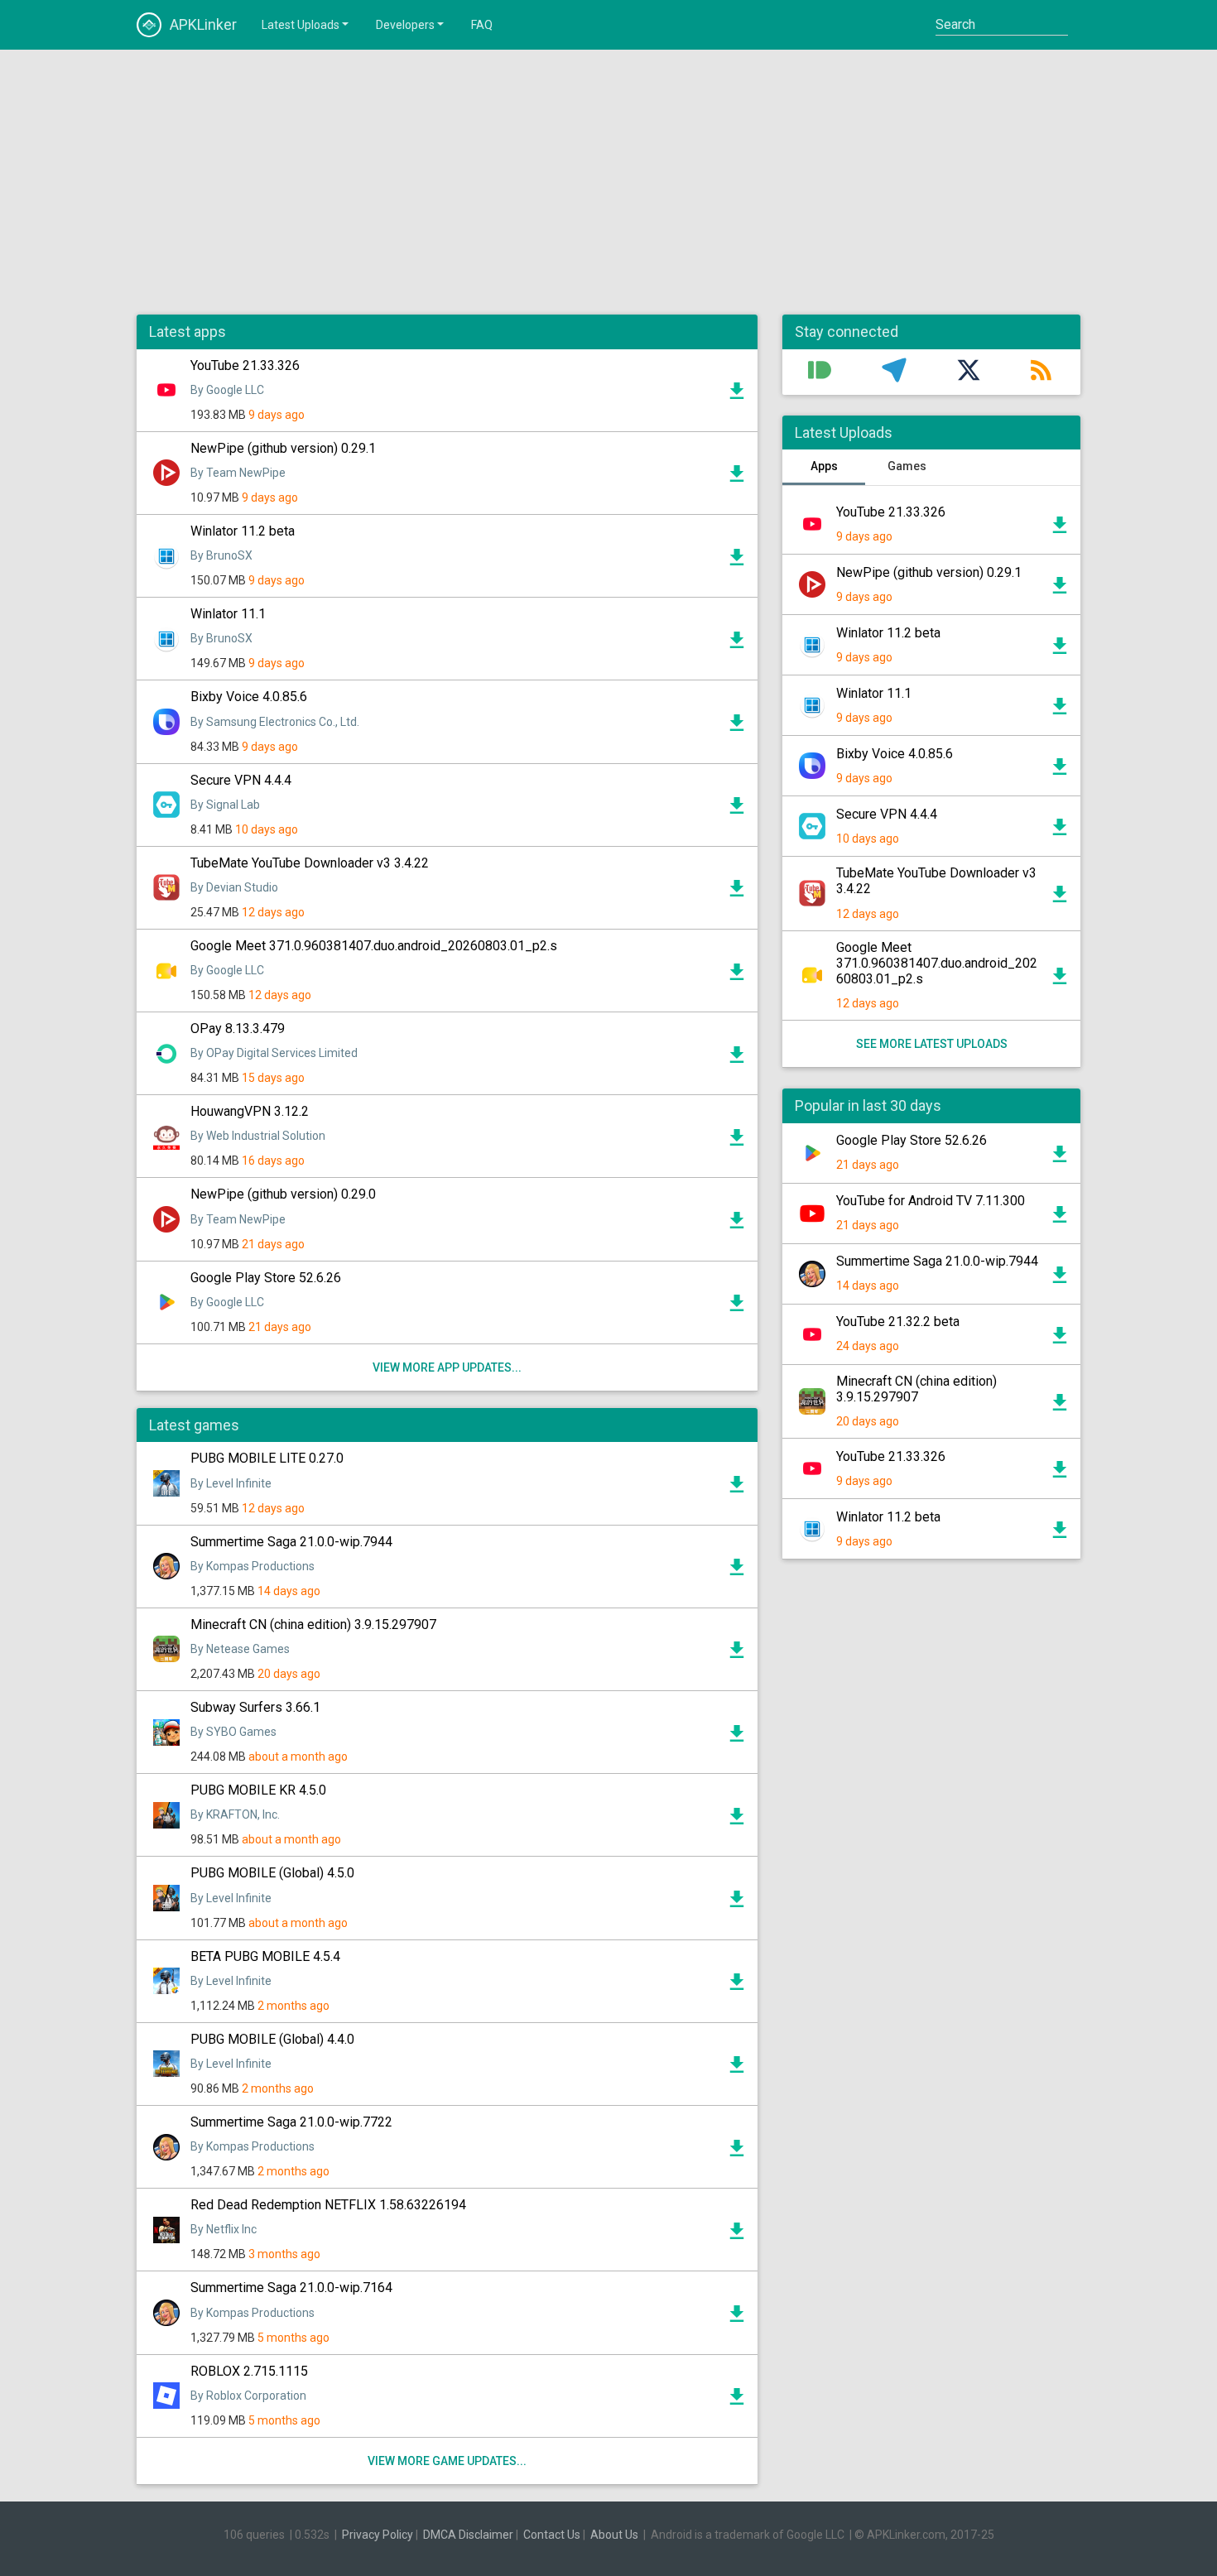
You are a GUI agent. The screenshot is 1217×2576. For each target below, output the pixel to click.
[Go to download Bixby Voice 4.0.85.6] (737, 727)
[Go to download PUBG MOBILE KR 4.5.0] (737, 1820)
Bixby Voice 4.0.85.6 (249, 697)
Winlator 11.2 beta (243, 531)
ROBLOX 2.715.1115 (249, 2371)
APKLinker (203, 24)
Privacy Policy (378, 2535)
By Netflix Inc (224, 2229)
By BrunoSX (221, 555)
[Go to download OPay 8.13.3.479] (737, 1059)
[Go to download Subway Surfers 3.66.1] (737, 1737)
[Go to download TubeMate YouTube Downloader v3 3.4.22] (737, 892)
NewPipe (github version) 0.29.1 (283, 448)
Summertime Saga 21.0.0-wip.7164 (291, 2288)
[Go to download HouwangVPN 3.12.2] (737, 1141)
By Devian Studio (234, 887)
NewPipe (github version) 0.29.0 (283, 1194)
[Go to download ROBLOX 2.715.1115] (737, 2401)
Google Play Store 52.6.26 (266, 1278)
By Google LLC (227, 390)
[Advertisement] (608, 182)
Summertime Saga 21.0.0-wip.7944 (291, 1542)
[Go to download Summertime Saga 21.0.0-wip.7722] (737, 2152)
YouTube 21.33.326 (245, 365)
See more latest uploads (932, 1044)
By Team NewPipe (238, 473)
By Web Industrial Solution (258, 1136)
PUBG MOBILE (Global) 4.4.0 (272, 2039)
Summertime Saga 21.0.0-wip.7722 (291, 2122)
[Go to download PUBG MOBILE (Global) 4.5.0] (737, 1903)
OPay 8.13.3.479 (238, 1028)
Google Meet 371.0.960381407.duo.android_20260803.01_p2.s (374, 946)
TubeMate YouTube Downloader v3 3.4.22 (310, 863)
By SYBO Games (233, 1732)
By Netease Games (240, 1649)
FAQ (482, 25)
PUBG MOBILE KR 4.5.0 (258, 1790)
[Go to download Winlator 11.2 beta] (737, 561)
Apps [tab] (824, 466)
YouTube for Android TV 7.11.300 (931, 1201)
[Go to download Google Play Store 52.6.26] (737, 1307)
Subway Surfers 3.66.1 (255, 1707)
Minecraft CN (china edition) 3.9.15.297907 (313, 1624)
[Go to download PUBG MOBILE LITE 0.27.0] (737, 1488)
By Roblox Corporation (248, 2396)
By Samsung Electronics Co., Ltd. (275, 722)
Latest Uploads (301, 25)
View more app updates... (447, 1367)
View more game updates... (447, 2461)
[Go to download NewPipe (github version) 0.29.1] (737, 478)
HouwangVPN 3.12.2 (250, 1111)
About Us (614, 2535)
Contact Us (552, 2535)
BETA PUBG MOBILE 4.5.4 (265, 1956)
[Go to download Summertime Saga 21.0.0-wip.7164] (737, 2318)
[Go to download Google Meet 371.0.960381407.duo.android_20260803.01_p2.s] (737, 976)
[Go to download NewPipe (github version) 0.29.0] (737, 1224)
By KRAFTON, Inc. (235, 1814)
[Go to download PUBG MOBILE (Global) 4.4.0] (737, 2069)
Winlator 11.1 (228, 614)
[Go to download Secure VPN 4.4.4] (737, 810)
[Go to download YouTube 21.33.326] (737, 395)
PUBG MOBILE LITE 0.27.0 (267, 1458)
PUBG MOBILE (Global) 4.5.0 (272, 1873)
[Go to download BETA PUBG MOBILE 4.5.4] (737, 1986)
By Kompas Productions (253, 1566)
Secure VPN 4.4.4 (241, 780)
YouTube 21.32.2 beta (898, 1322)
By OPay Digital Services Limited (274, 1053)
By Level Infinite (231, 1483)
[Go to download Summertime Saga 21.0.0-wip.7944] (737, 1571)
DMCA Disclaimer (468, 2535)
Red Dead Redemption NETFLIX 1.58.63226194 (328, 2205)
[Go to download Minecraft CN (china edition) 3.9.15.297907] (737, 1654)
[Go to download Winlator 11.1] (737, 644)
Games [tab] (907, 466)
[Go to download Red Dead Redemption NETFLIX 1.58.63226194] (737, 2235)
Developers (405, 25)
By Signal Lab (225, 805)
